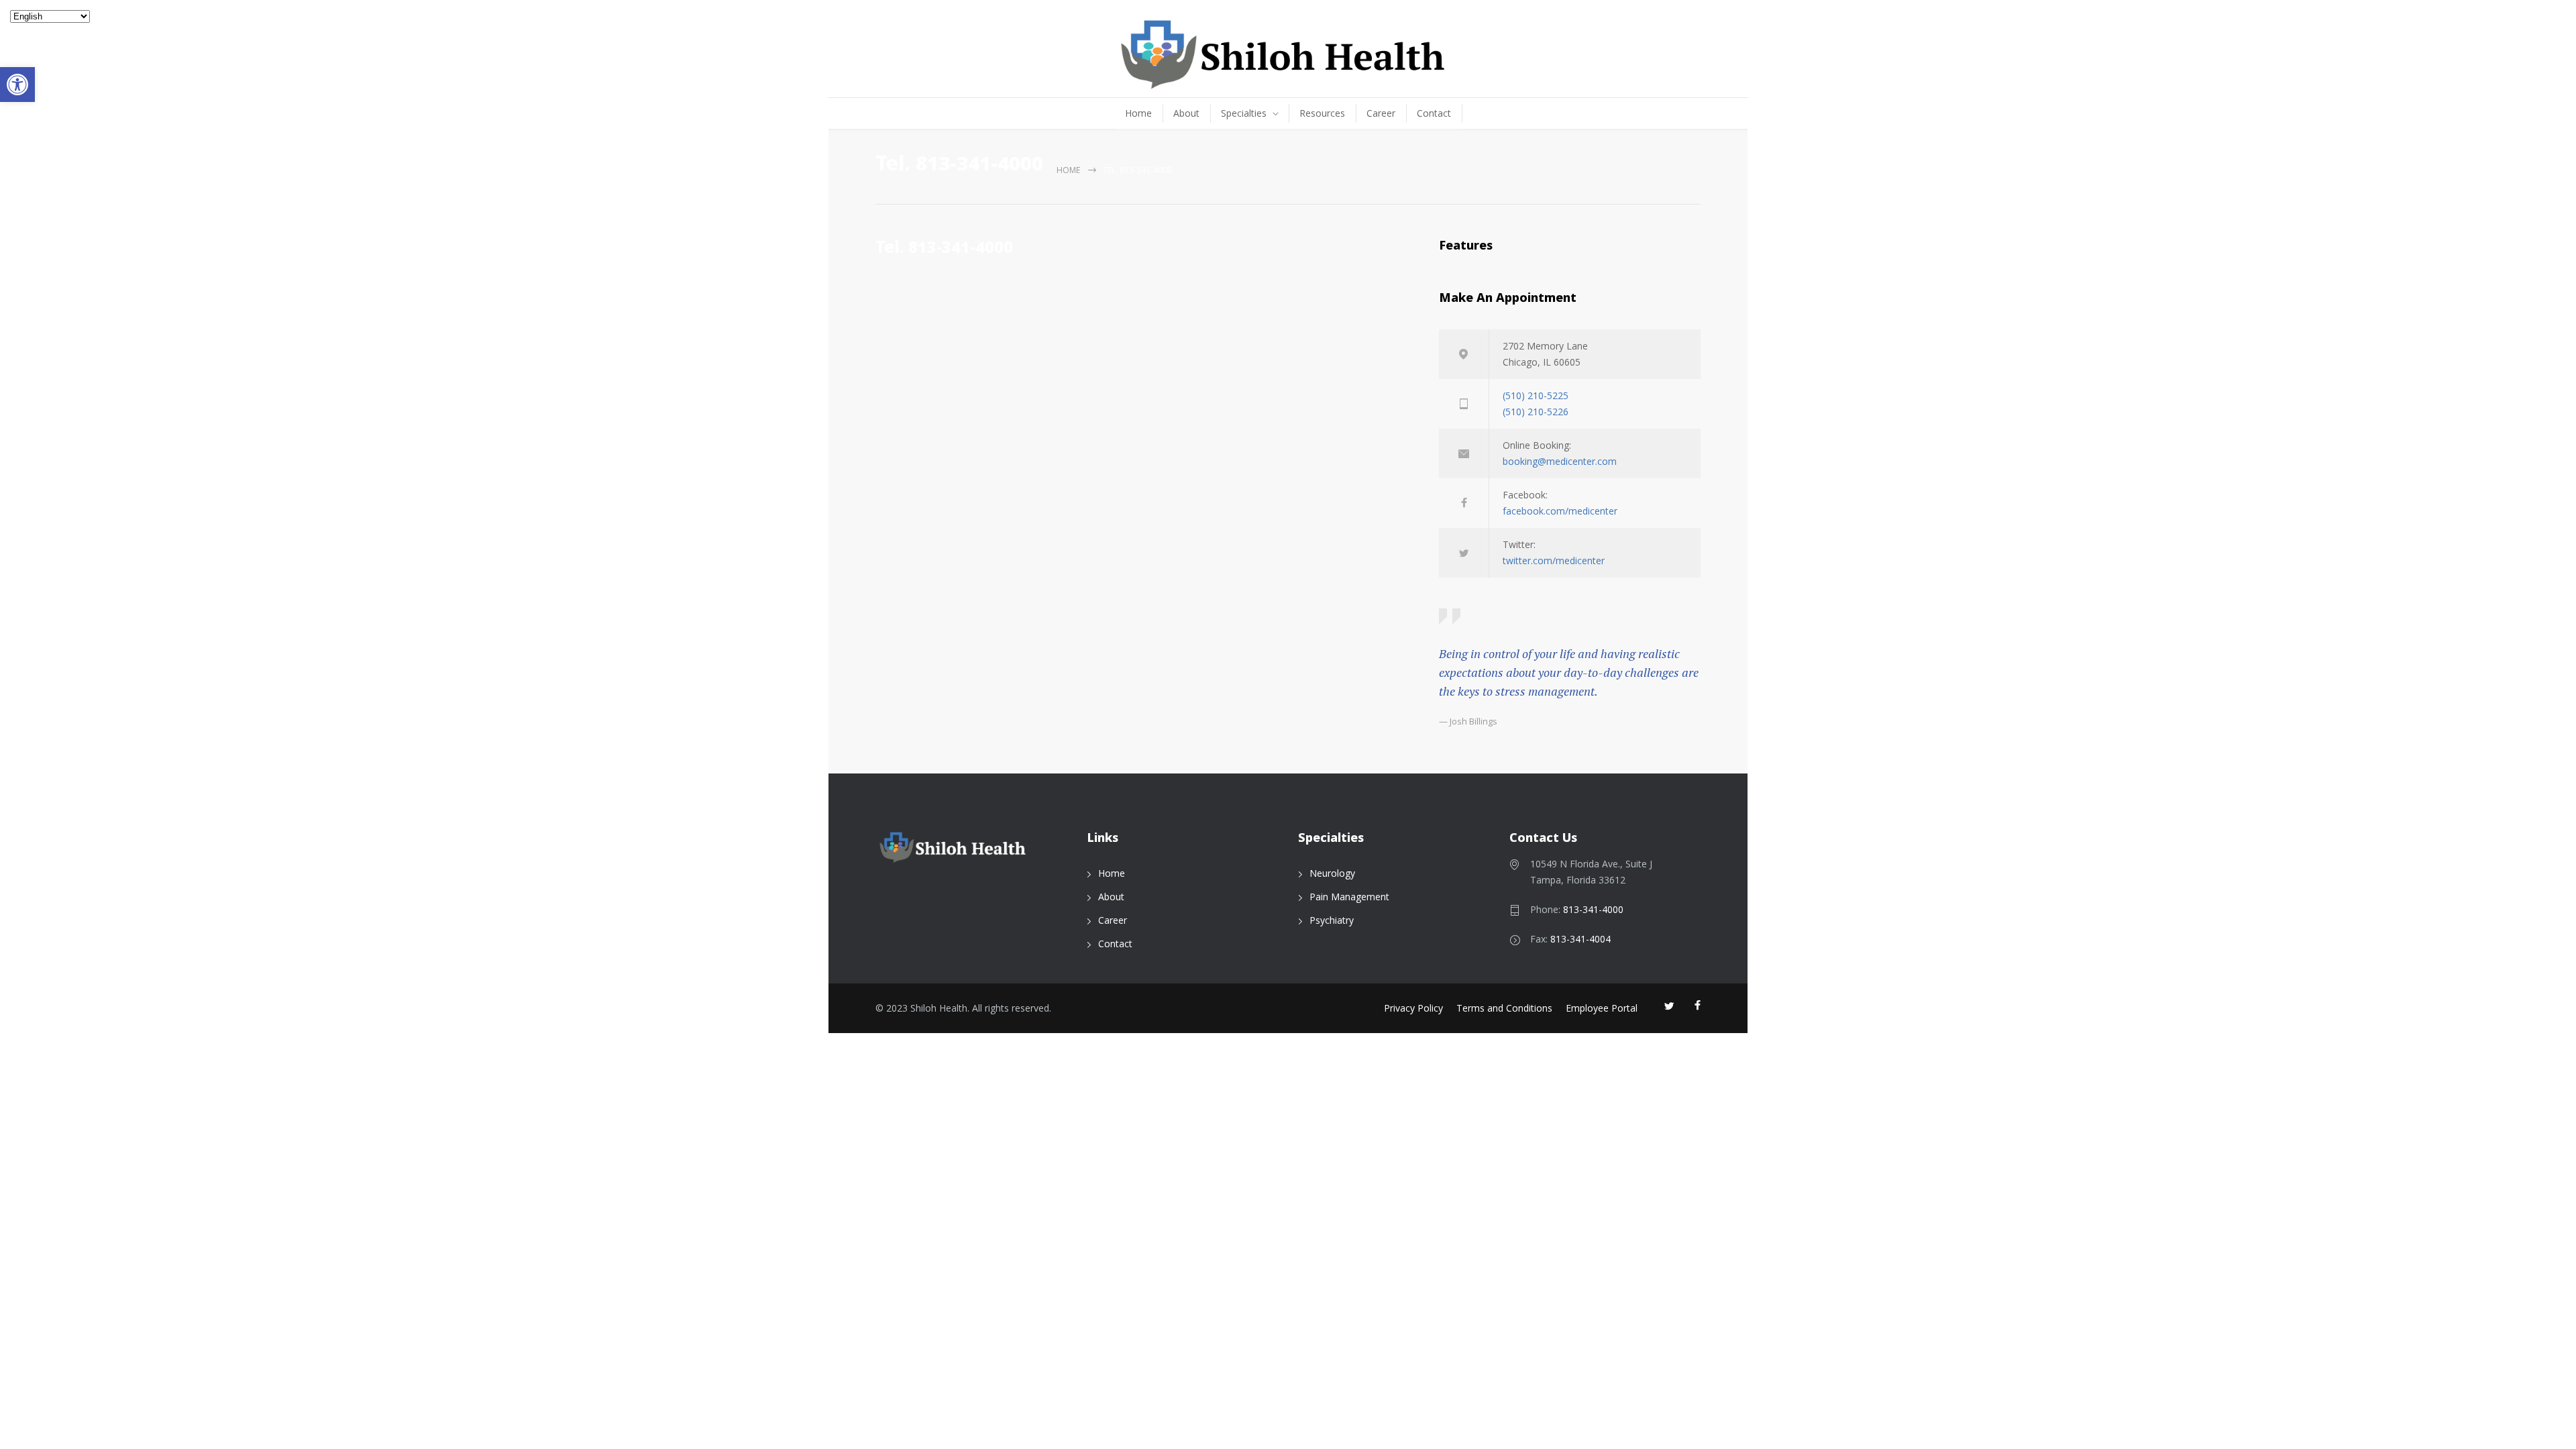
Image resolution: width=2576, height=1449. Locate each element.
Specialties (1244, 113)
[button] (17, 85)
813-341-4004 (1580, 939)
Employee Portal (1602, 1008)
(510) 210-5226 (1536, 412)
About (1186, 113)
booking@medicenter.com (1560, 461)
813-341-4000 (1593, 909)
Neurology (1332, 873)
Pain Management (1349, 897)
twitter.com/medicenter (1554, 560)
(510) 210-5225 (1536, 395)
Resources (1322, 113)
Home (1138, 113)
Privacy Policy (1413, 1008)
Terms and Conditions (1504, 1008)
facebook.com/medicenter (1560, 511)
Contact (1434, 113)
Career (1381, 113)
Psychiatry (1332, 920)
